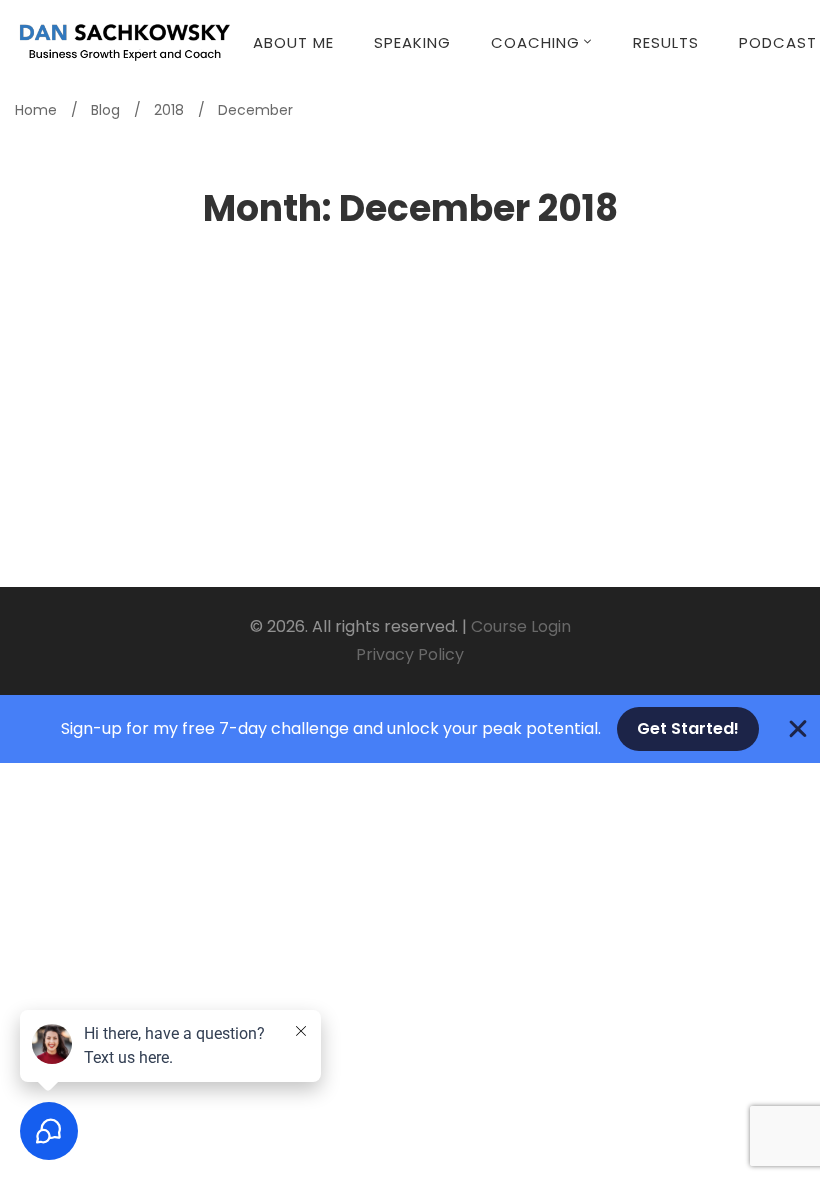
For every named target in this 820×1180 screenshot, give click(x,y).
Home (36, 110)
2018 (169, 110)
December (255, 110)
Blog (105, 110)
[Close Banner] (798, 729)
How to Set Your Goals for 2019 (196, 382)
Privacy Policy (410, 654)
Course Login (521, 626)
